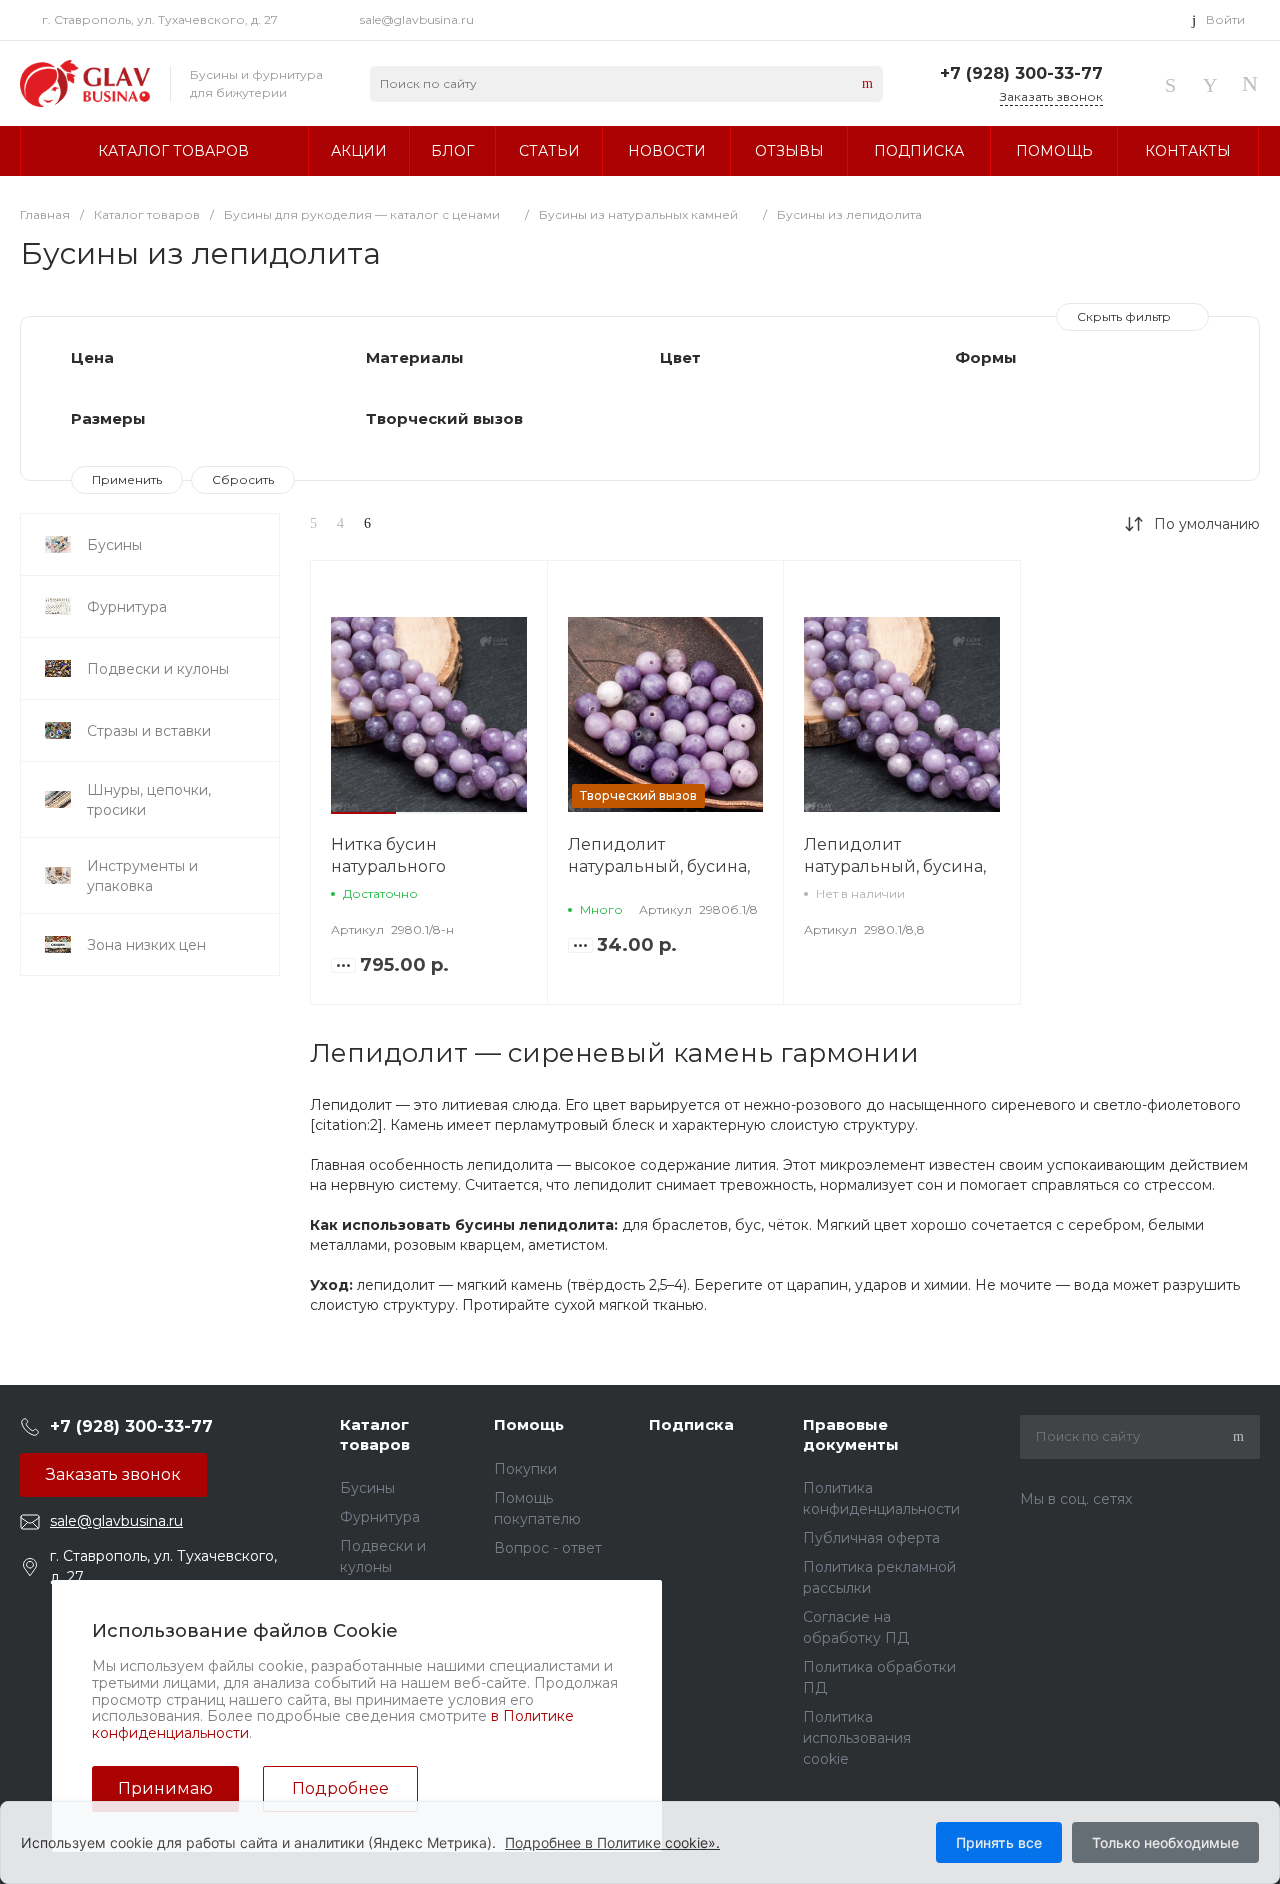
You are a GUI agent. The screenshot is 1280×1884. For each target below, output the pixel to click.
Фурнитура (380, 1517)
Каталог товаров (375, 1434)
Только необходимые (1165, 1842)
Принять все (999, 1842)
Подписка (691, 1424)
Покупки (525, 1469)
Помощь (529, 1424)
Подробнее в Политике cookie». (612, 1842)
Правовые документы (851, 1434)
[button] (363, 813)
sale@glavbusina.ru (417, 19)
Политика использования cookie (857, 1738)
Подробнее (340, 1788)
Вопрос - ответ (548, 1548)
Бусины (367, 1488)
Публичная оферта (871, 1538)
